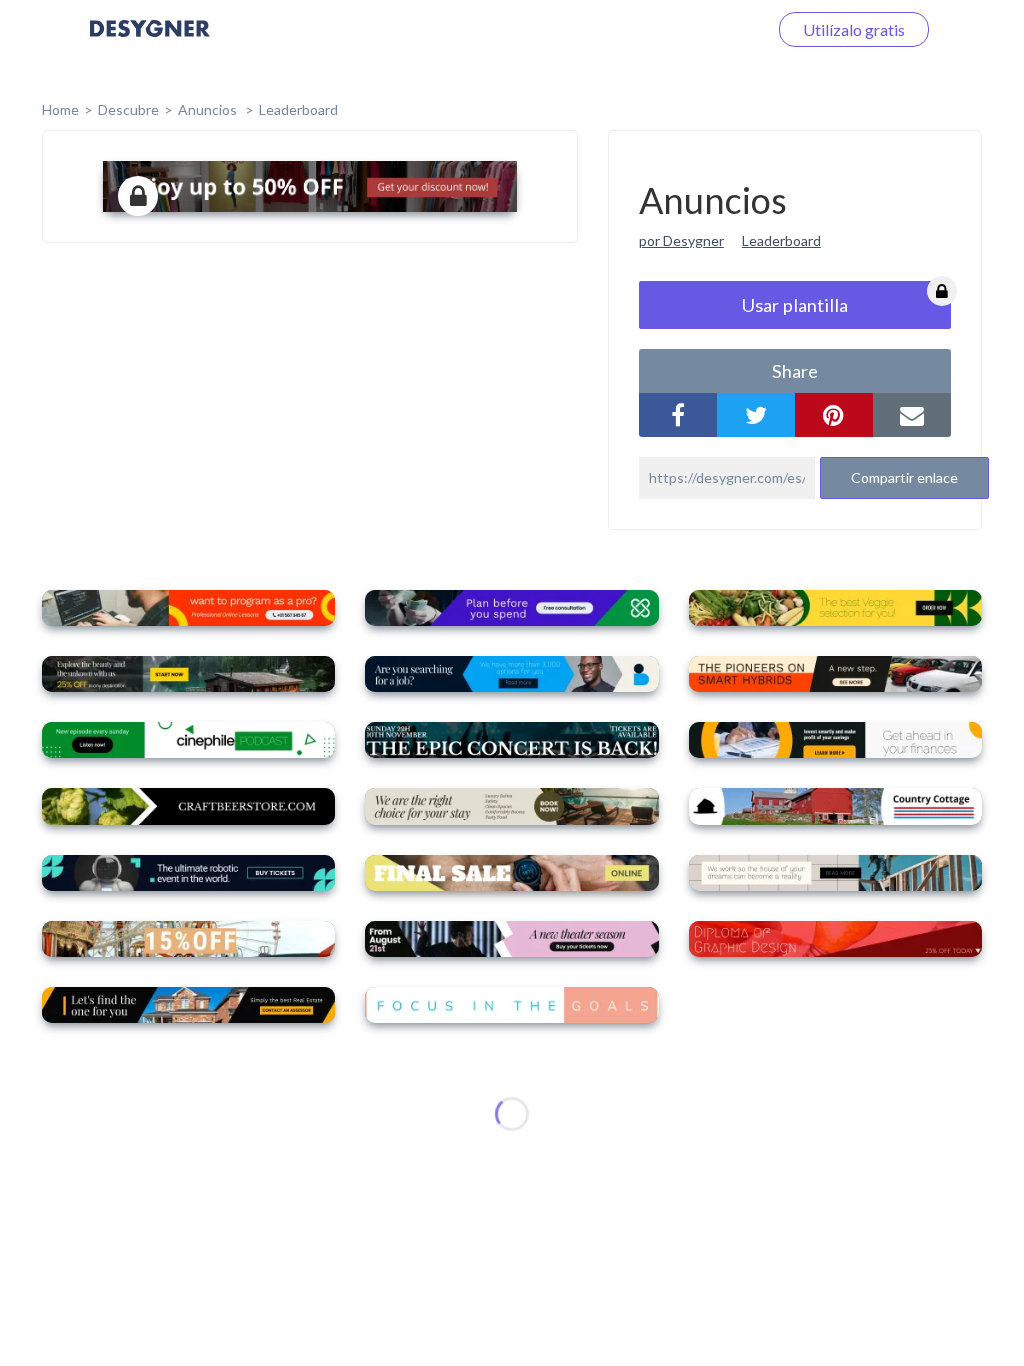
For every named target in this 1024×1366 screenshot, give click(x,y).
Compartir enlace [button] (904, 477)
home (60, 109)
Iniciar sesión (698, 29)
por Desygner (681, 240)
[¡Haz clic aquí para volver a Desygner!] (150, 42)
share (795, 371)
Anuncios (209, 109)
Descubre (128, 109)
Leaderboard (298, 109)
